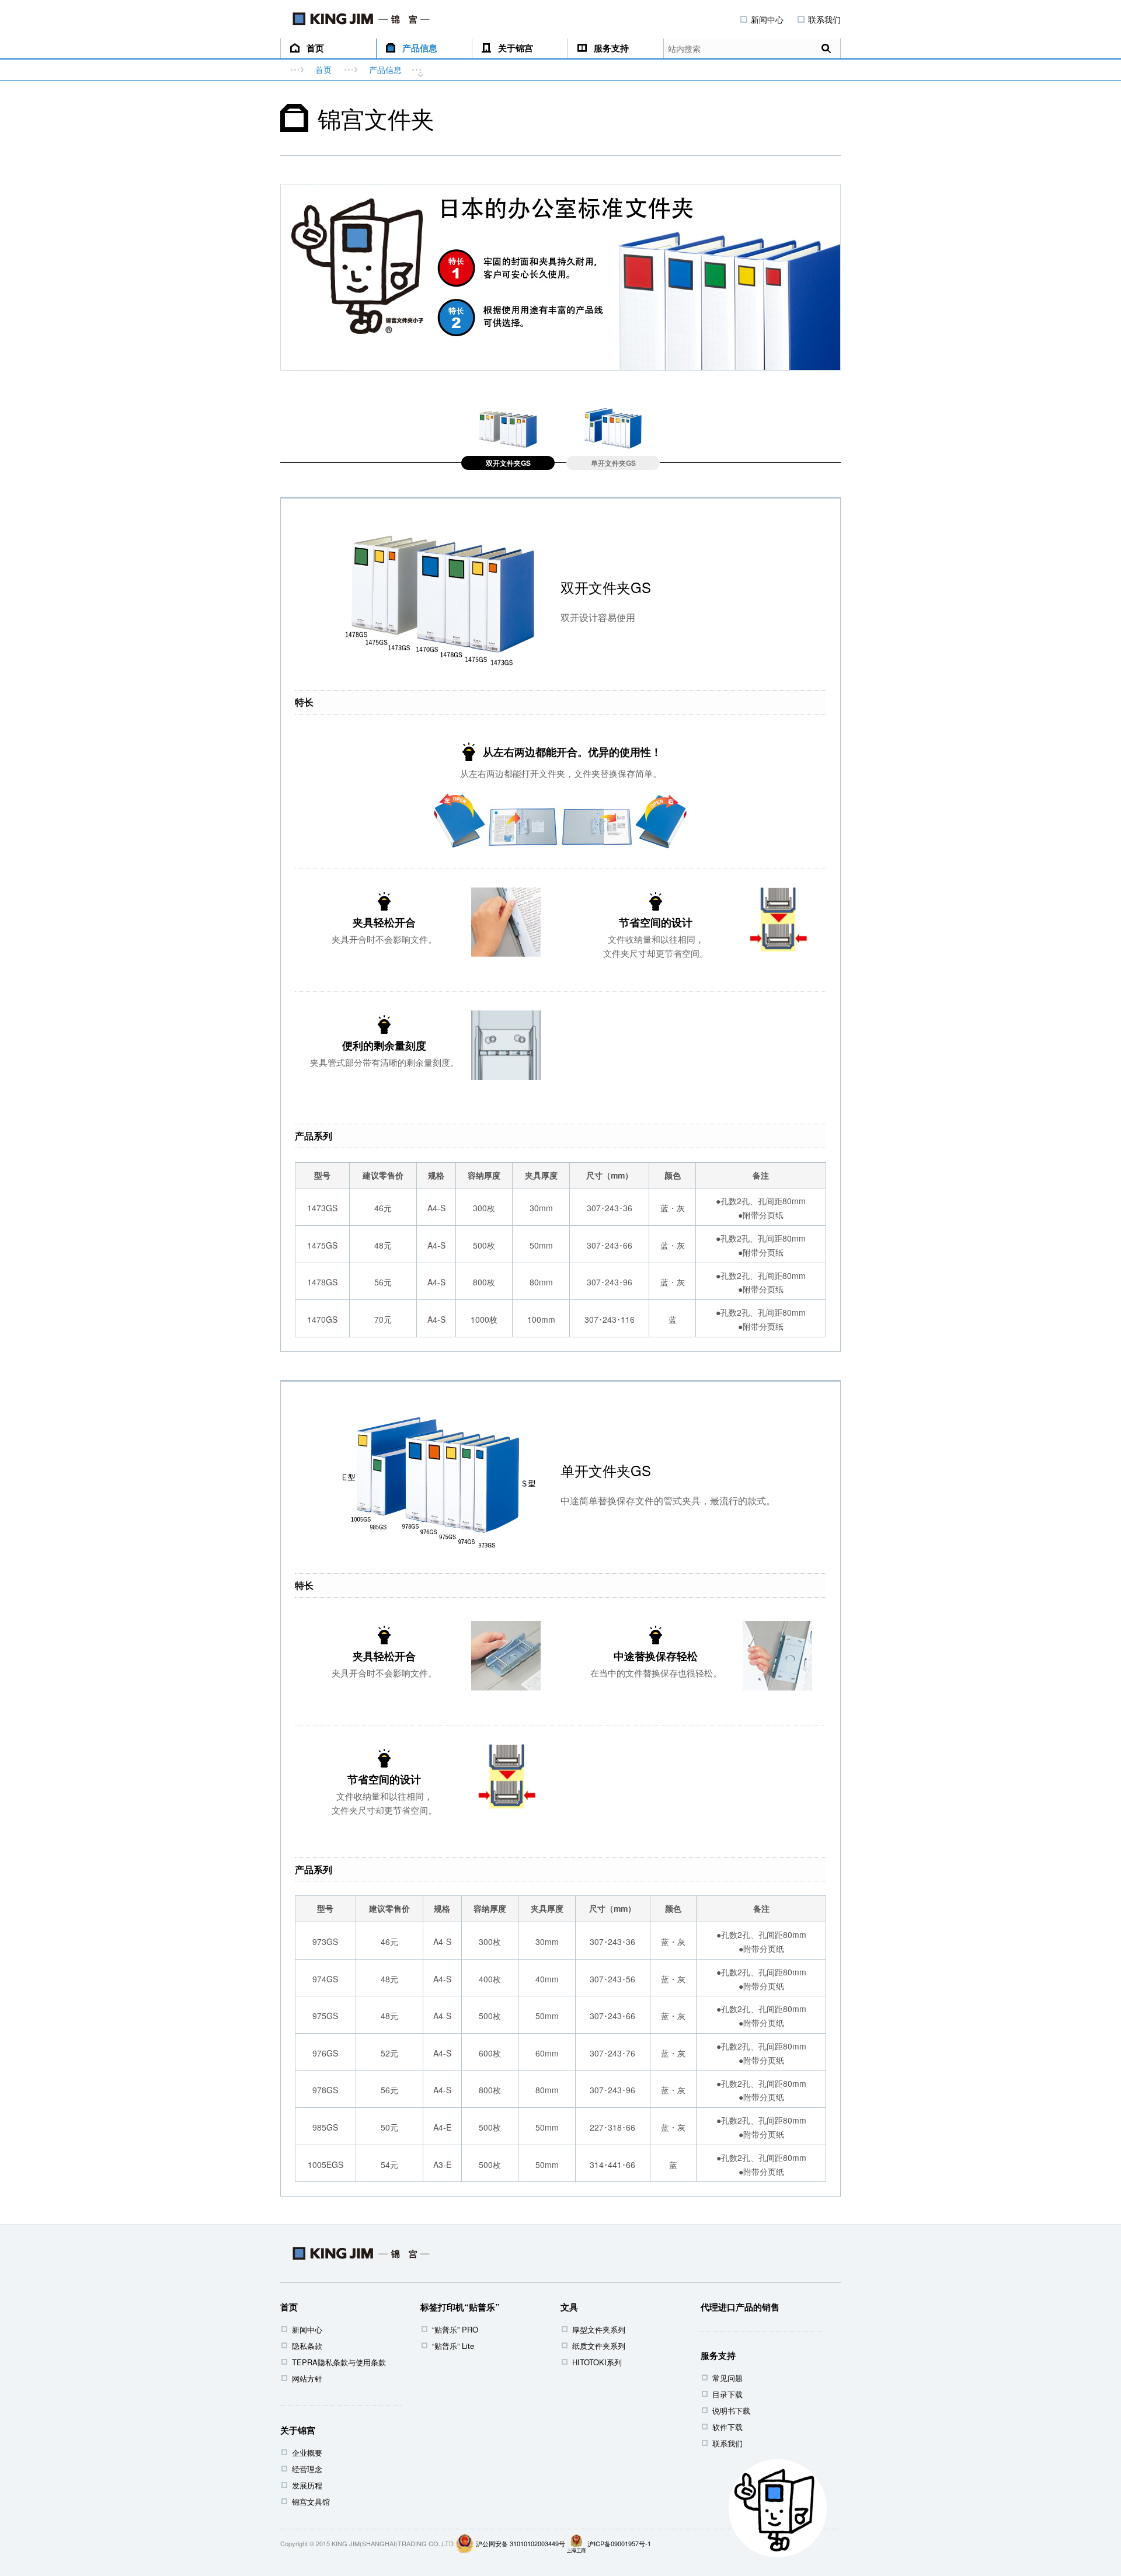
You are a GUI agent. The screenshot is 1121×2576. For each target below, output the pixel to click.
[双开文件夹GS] (508, 427)
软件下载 (727, 2427)
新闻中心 (767, 19)
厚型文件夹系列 (599, 2329)
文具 (569, 2307)
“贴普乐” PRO (455, 2329)
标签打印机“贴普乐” (460, 2307)
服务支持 (611, 48)
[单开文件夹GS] (613, 427)
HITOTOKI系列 (597, 2362)
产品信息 (420, 48)
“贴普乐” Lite (453, 2346)
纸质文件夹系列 (599, 2346)
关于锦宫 (516, 48)
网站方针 (307, 2378)
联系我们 (824, 19)
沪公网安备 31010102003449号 (521, 2543)
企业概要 (307, 2453)
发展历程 (307, 2485)
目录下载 (727, 2394)
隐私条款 (307, 2346)
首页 (315, 48)
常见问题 (727, 2378)
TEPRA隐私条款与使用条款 (339, 2362)
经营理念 (307, 2469)
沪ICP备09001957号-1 (619, 2543)
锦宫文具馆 (311, 2502)
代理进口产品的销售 (740, 2307)
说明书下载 (731, 2411)
